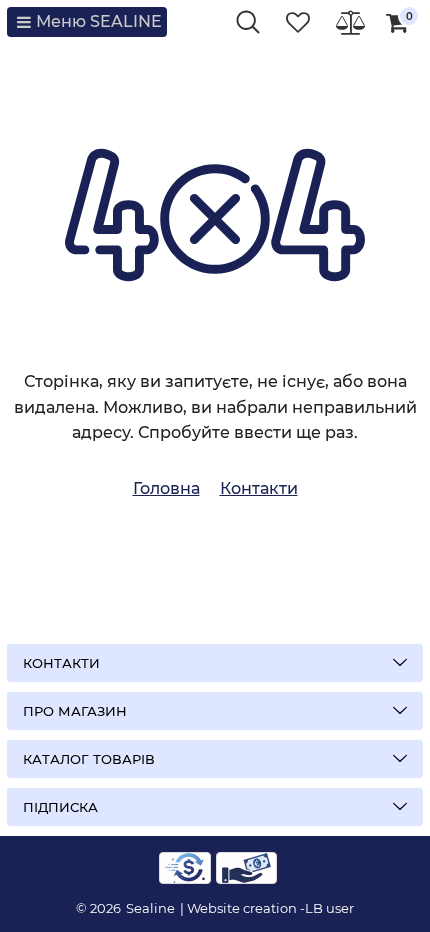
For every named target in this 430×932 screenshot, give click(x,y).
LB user (329, 908)
